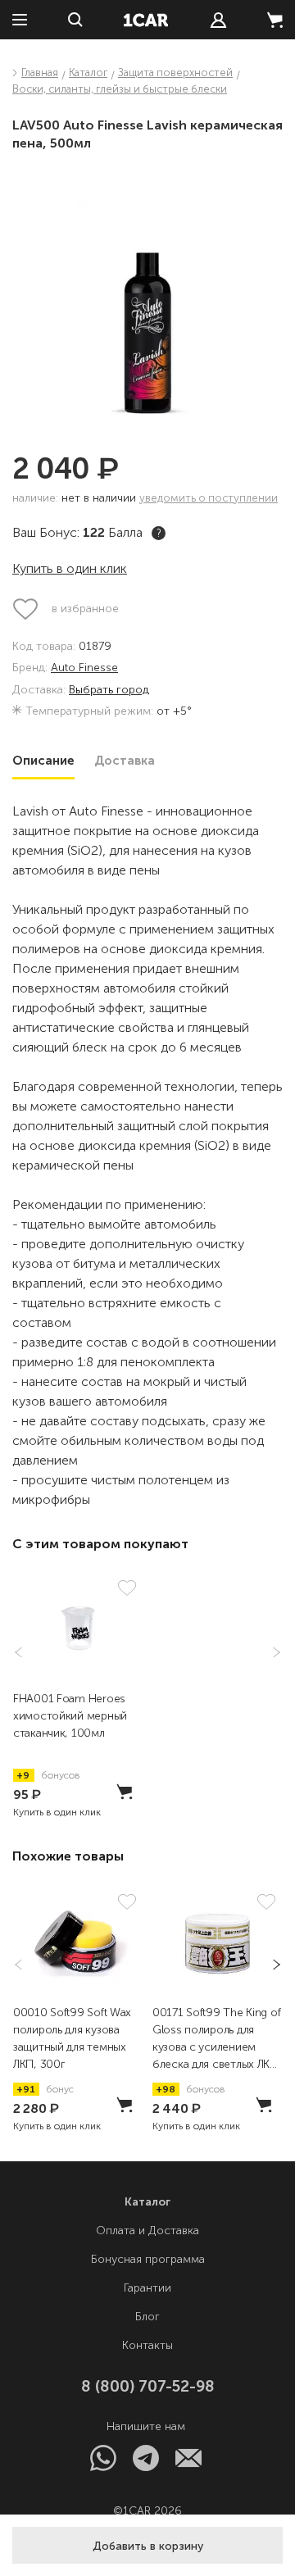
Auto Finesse (84, 668)
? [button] (159, 533)
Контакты (147, 2345)
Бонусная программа (148, 2259)
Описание (43, 761)
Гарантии (147, 2288)
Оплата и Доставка (147, 2231)
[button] (147, 2545)
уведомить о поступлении (209, 498)
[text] (218, 20)
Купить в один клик (70, 568)
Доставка (125, 761)
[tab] (43, 761)
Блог (147, 2317)
